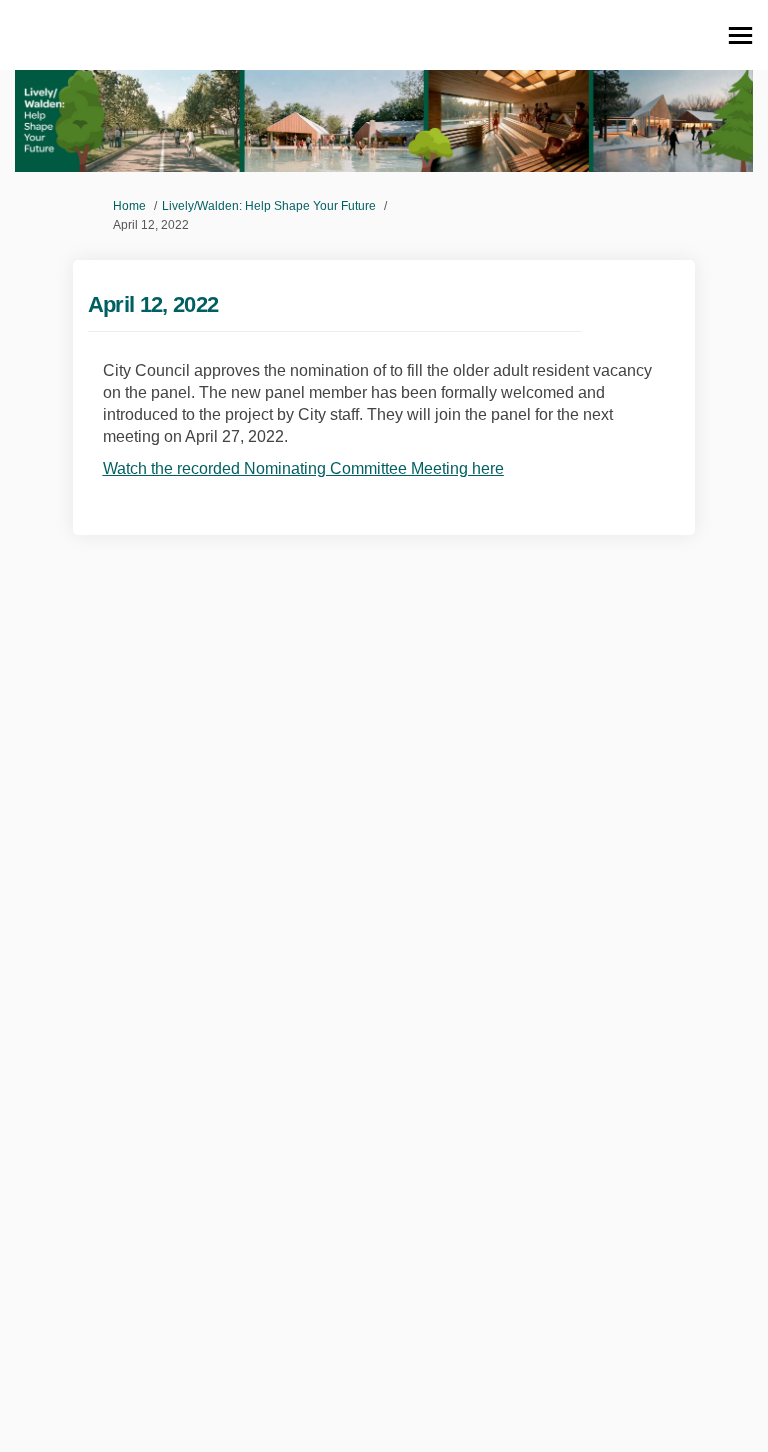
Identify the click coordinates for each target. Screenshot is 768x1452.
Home (129, 206)
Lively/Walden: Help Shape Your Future (269, 206)
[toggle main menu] (740, 35)
